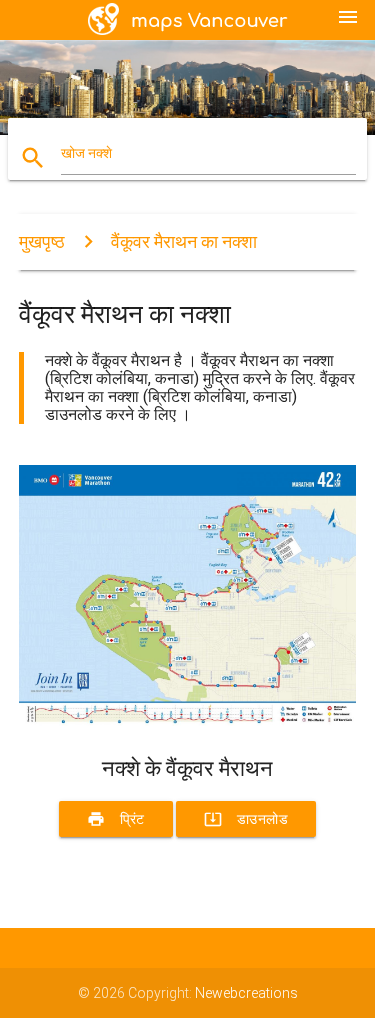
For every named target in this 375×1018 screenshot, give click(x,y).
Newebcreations (246, 993)
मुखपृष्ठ (42, 241)
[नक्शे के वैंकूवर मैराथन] (188, 721)
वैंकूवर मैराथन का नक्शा (184, 241)
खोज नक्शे (86, 153)
